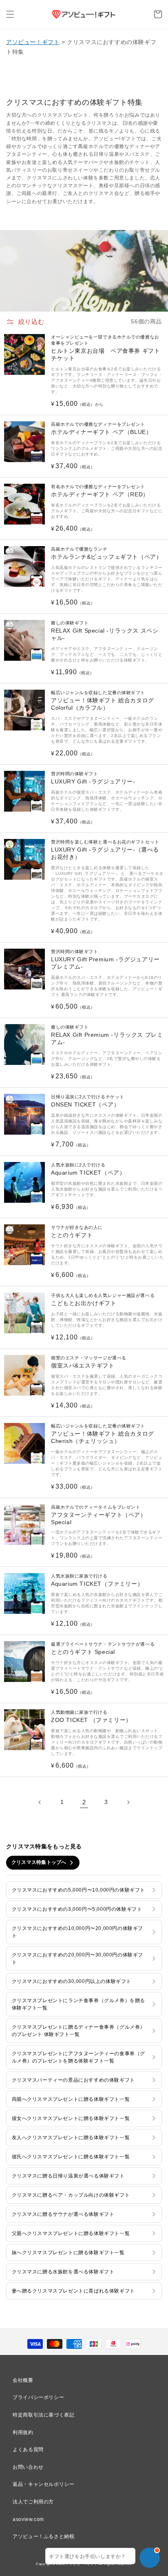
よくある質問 (28, 2450)
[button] (10, 14)
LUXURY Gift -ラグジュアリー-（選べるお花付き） (105, 850)
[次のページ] (128, 1802)
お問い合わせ (28, 2467)
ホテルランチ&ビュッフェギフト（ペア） (106, 553)
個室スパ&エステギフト (89, 1362)
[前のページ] (40, 1802)
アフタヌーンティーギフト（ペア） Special (99, 1515)
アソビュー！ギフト (33, 42)
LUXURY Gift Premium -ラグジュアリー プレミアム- (105, 959)
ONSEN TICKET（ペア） (88, 1101)
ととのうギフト (77, 1232)
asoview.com (28, 2519)
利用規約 (23, 2432)
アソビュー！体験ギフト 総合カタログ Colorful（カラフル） (103, 700)
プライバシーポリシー (38, 2397)
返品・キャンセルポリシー (43, 2484)
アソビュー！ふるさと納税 (43, 2536)
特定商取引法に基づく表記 (43, 2415)
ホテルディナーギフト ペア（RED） (100, 491)
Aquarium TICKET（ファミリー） (97, 1580)
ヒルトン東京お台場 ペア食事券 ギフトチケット (105, 348)
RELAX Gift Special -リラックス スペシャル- (105, 631)
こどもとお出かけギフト (103, 1300)
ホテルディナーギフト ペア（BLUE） (101, 428)
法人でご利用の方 (33, 2502)
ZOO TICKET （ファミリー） (91, 1716)
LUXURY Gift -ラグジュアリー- (93, 778)
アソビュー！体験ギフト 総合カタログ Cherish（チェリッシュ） (103, 1434)
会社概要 (23, 2380)
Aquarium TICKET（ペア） (88, 1169)
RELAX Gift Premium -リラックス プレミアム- (107, 1035)
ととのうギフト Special (103, 1648)
